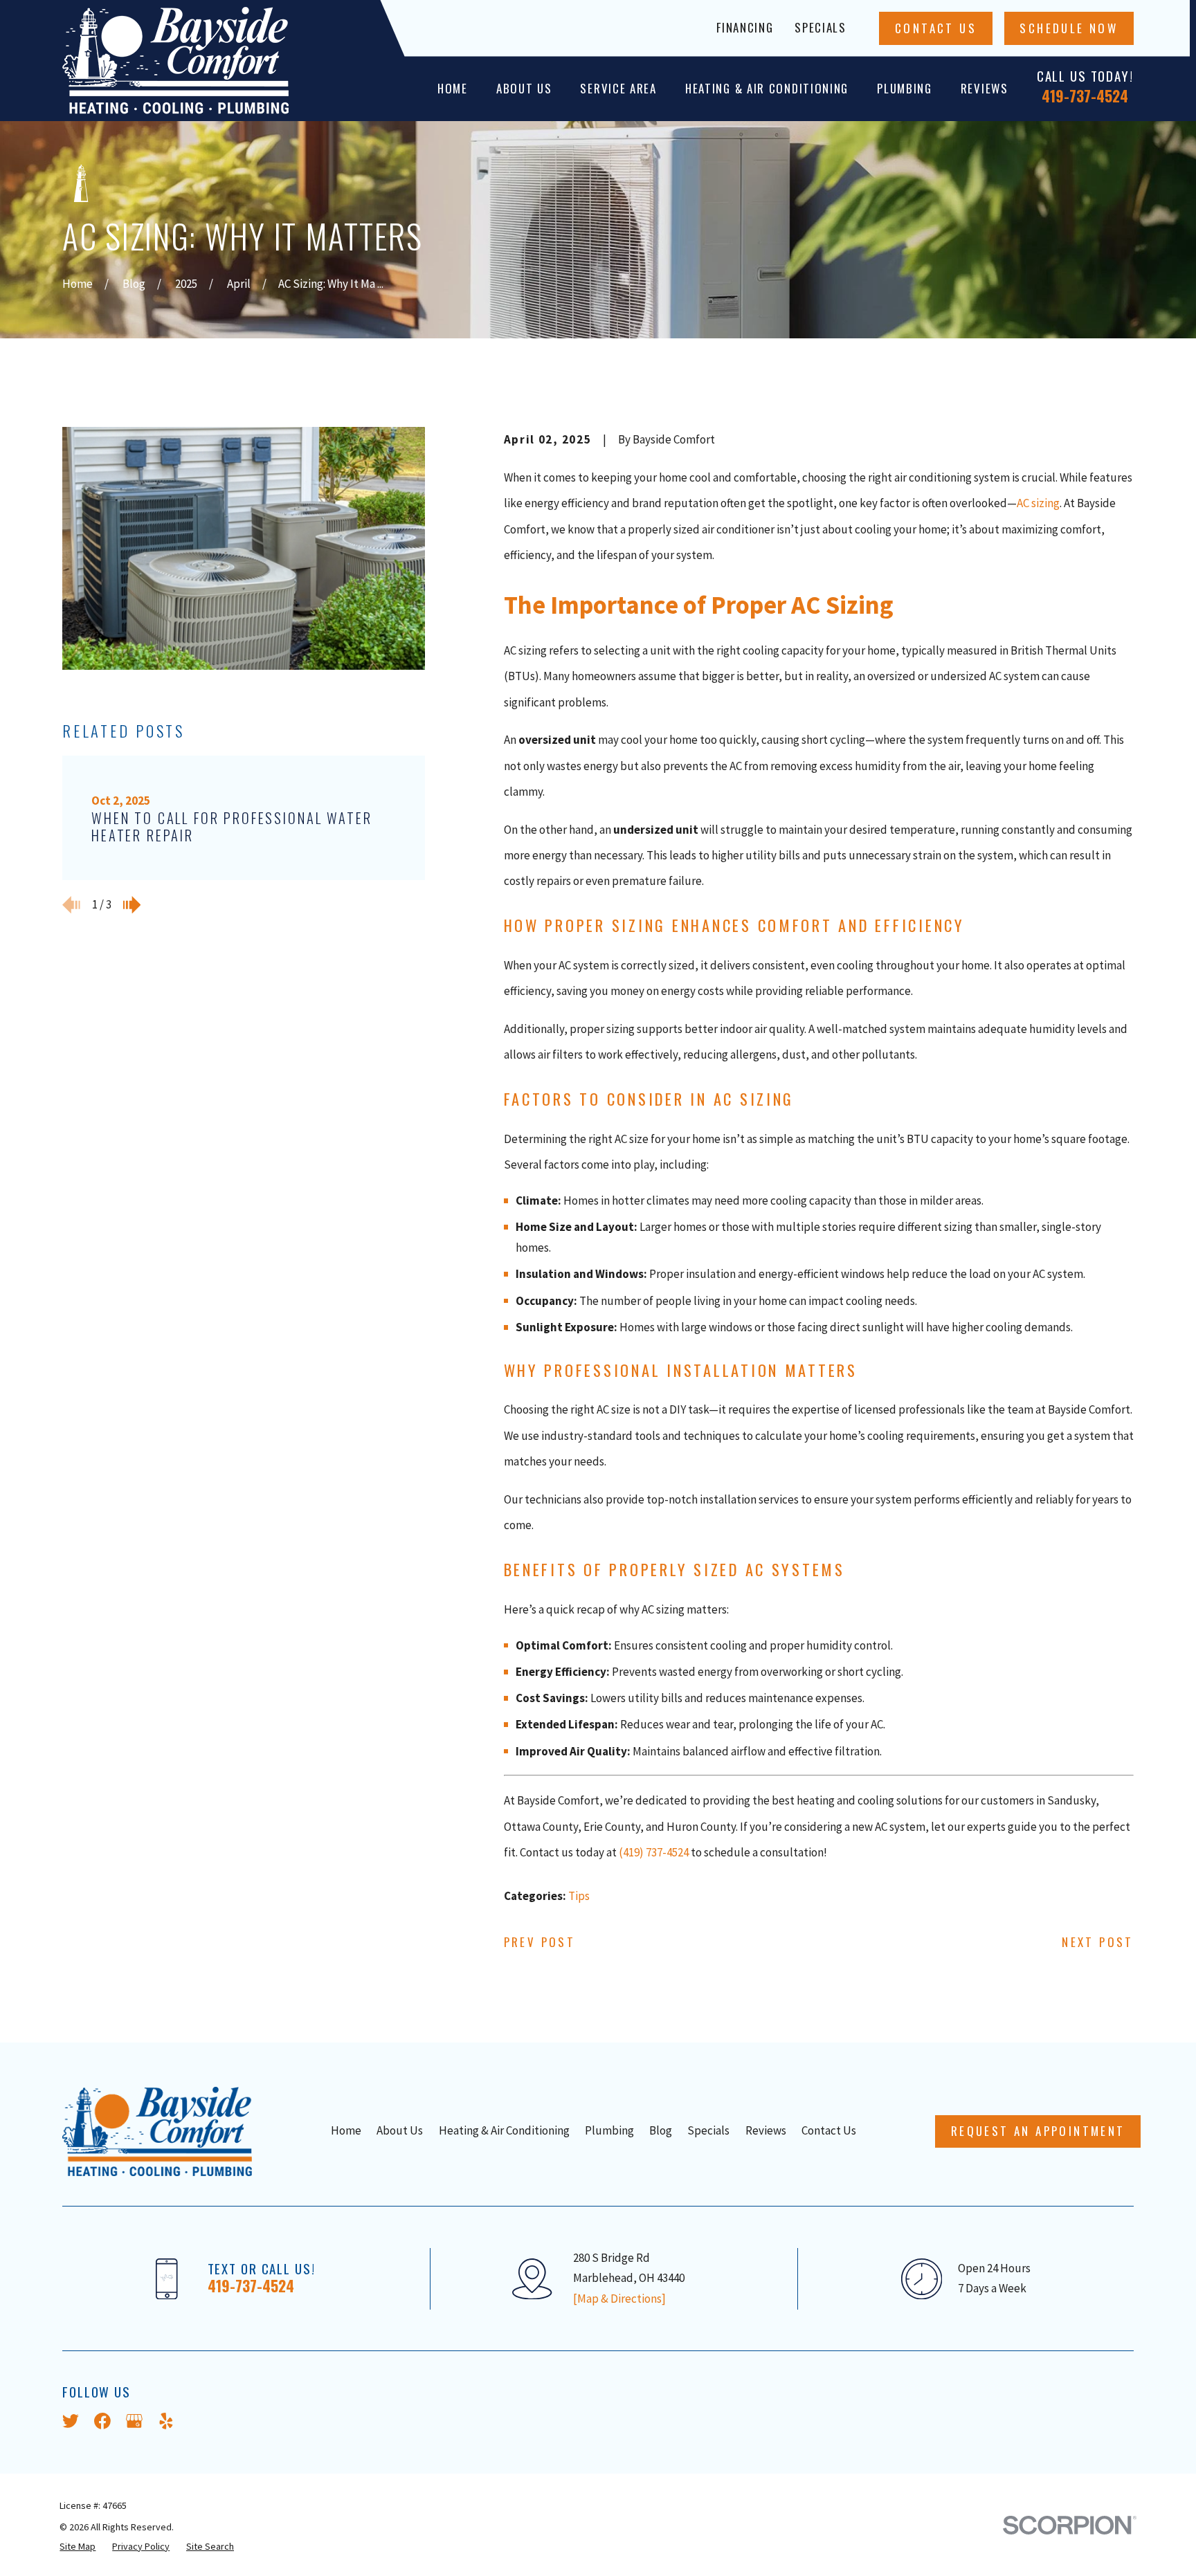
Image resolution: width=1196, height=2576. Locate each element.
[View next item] (132, 905)
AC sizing (1038, 503)
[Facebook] (102, 2421)
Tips (579, 1896)
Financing (745, 27)
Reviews (766, 2130)
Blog (661, 2130)
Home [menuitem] (453, 88)
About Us (400, 2130)
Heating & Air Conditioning (504, 2130)
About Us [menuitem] (524, 88)
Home (346, 2130)
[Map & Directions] (619, 2299)
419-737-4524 (1085, 95)
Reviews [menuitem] (985, 88)
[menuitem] (78, 2547)
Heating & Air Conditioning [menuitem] (767, 88)
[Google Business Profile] (134, 2421)
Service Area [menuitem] (618, 88)
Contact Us (936, 28)
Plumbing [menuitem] (905, 88)
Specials (821, 27)
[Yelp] (166, 2421)
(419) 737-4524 (654, 1852)
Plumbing (609, 2130)
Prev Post (540, 1942)
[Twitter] (71, 2421)
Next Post (1098, 1942)
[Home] (175, 61)
